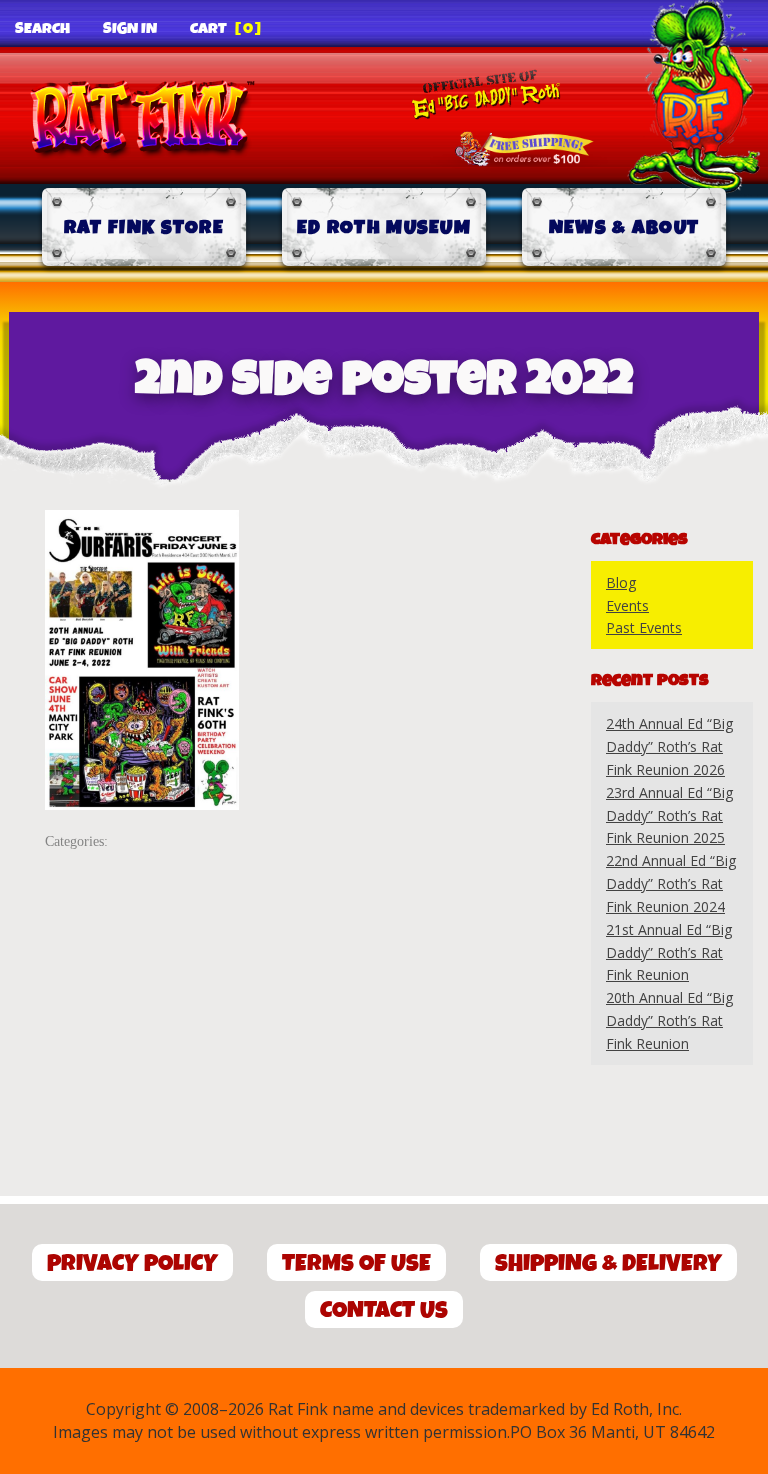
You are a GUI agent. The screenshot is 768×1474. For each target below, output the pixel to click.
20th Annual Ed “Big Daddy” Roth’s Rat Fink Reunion (669, 1020)
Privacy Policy (132, 1263)
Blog (621, 582)
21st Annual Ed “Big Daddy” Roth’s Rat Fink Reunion (669, 952)
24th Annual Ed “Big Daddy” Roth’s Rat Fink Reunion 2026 (669, 746)
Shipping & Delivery (608, 1263)
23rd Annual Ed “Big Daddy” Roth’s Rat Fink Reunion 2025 (669, 815)
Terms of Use (356, 1263)
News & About (624, 227)
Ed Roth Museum (384, 227)
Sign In (130, 29)
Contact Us (384, 1310)
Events (627, 605)
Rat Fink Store (144, 227)
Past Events (644, 627)
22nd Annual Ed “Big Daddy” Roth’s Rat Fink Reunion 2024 (671, 883)
